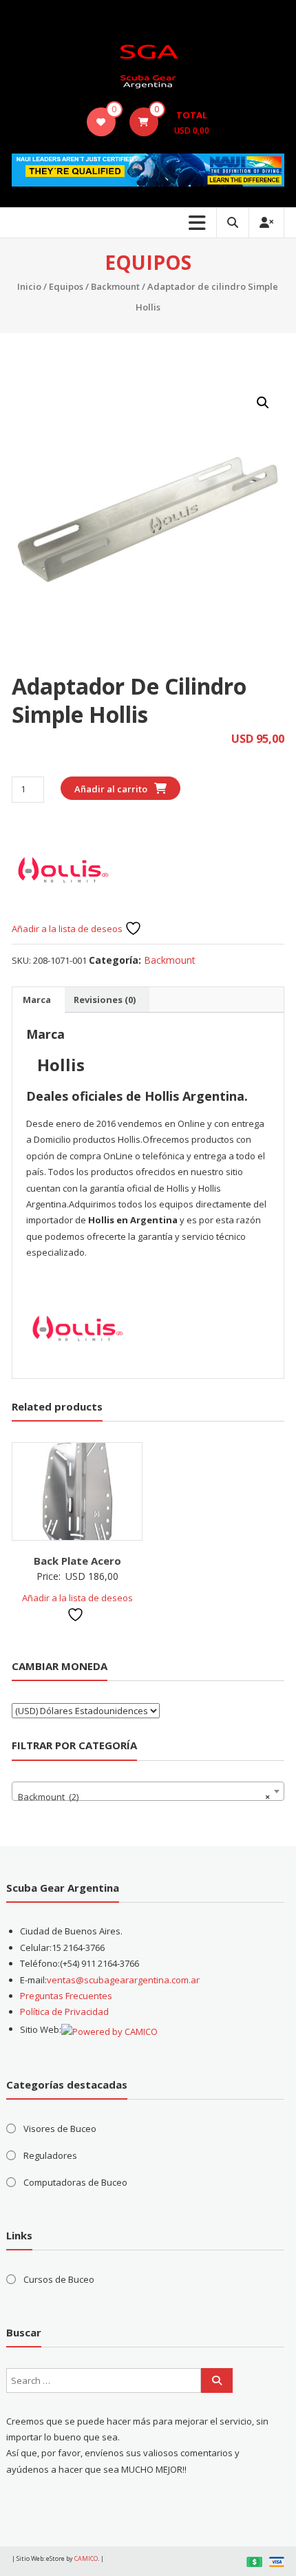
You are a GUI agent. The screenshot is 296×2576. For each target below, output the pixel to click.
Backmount (115, 286)
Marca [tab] (37, 1000)
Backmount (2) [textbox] (144, 1797)
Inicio (29, 286)
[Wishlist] (101, 122)
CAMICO (86, 2558)
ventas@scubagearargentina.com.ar (123, 1980)
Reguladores (50, 2155)
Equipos (66, 286)
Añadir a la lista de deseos (68, 929)
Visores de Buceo (60, 2129)
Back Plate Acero (77, 1561)
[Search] (217, 2380)
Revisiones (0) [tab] (105, 1000)
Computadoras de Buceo (75, 2182)
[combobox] (148, 1791)
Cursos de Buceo (59, 2279)
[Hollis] (63, 868)
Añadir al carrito (111, 789)
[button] (263, 403)
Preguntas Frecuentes (66, 1996)
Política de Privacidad (64, 2012)
